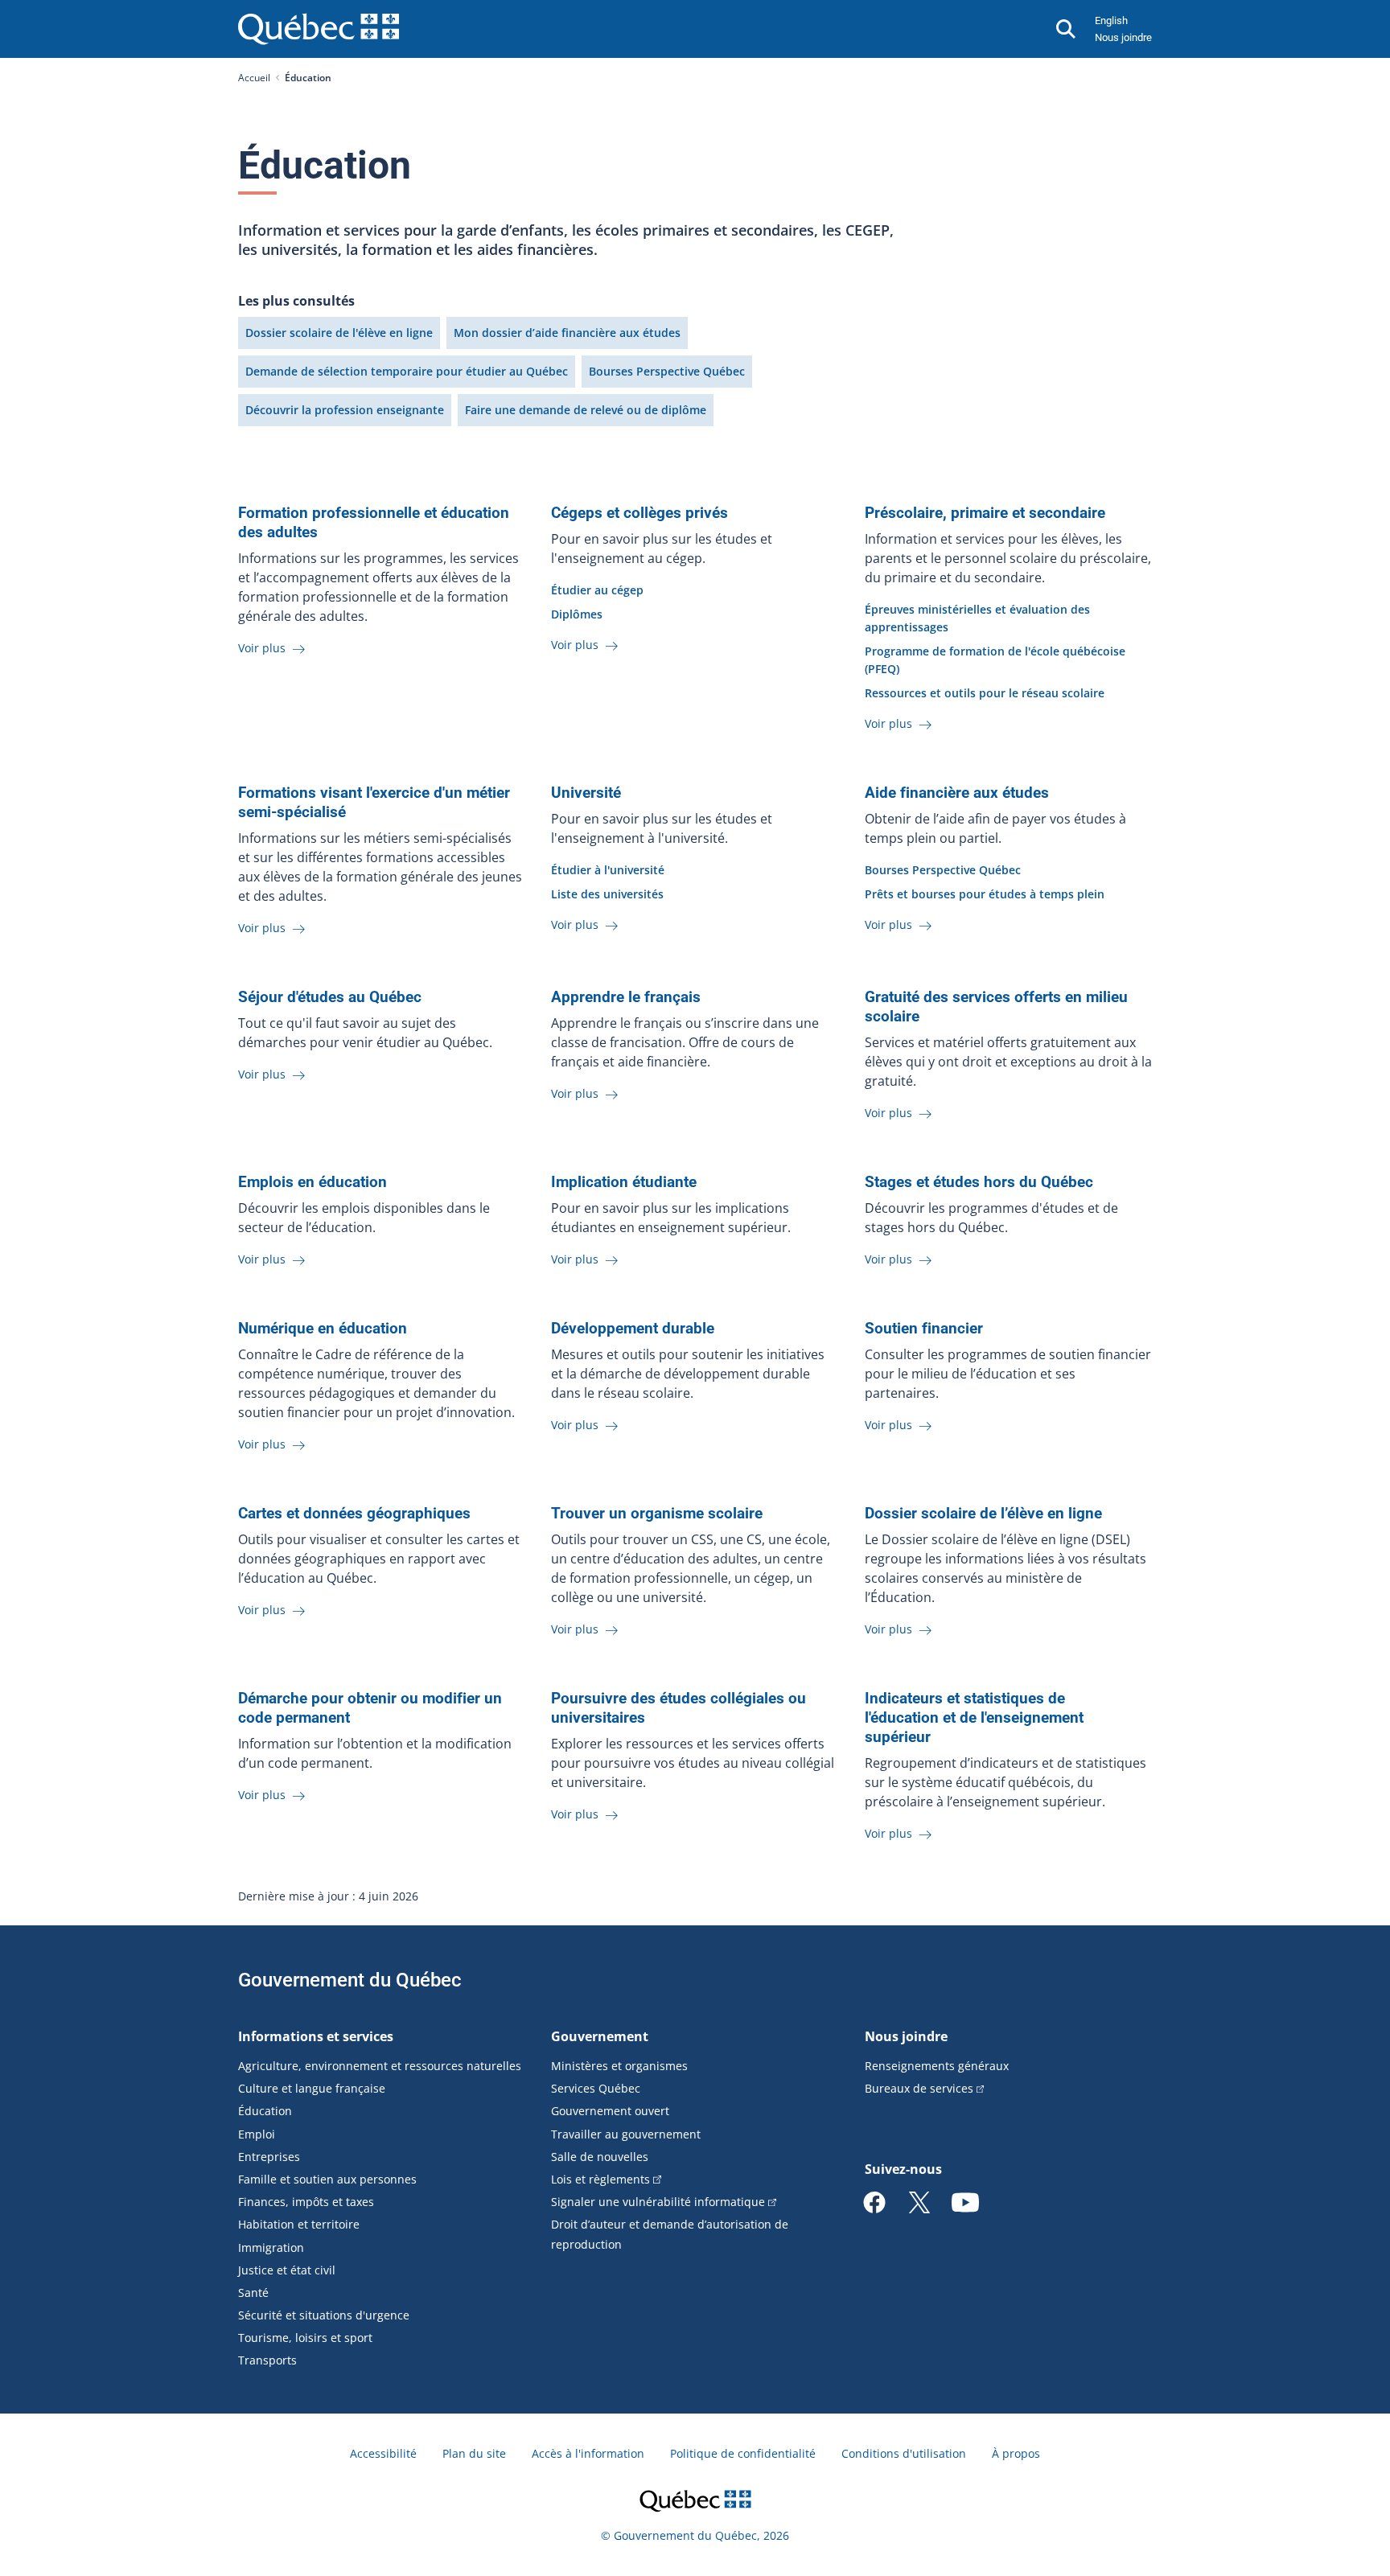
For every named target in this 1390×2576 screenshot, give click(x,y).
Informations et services (316, 2036)
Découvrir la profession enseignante (345, 410)
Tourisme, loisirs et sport (305, 2338)
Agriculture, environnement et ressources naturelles (380, 2066)
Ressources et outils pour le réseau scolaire (985, 693)
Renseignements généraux (937, 2066)
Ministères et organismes (619, 2066)
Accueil (254, 78)
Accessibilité (383, 2453)
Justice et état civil (287, 2270)
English (1111, 21)
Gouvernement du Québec (350, 1980)
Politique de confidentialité (743, 2453)
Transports (267, 2360)
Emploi (257, 2134)
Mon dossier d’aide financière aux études (567, 333)
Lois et (600, 2179)
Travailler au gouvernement (626, 2134)
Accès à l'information (588, 2453)
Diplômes (577, 614)
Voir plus (263, 648)
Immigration (271, 2247)
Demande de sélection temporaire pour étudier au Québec (407, 371)
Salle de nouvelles (600, 2157)
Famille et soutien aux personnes (327, 2179)
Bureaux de (919, 2088)
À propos (1016, 2453)
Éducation (265, 2111)
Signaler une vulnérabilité (658, 2202)
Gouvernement (600, 2036)
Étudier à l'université (608, 870)
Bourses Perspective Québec (667, 371)
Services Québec (596, 2088)
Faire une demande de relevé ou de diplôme (586, 410)
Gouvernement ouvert (610, 2111)
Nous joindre (1123, 37)
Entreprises (269, 2157)
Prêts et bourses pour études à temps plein (985, 894)
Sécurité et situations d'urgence (324, 2315)
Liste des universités (607, 894)
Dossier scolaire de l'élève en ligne (339, 333)
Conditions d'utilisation (904, 2453)
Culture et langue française (312, 2088)
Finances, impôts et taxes (306, 2202)
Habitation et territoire (299, 2224)
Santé (253, 2293)
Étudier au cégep (597, 590)
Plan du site (474, 2453)
